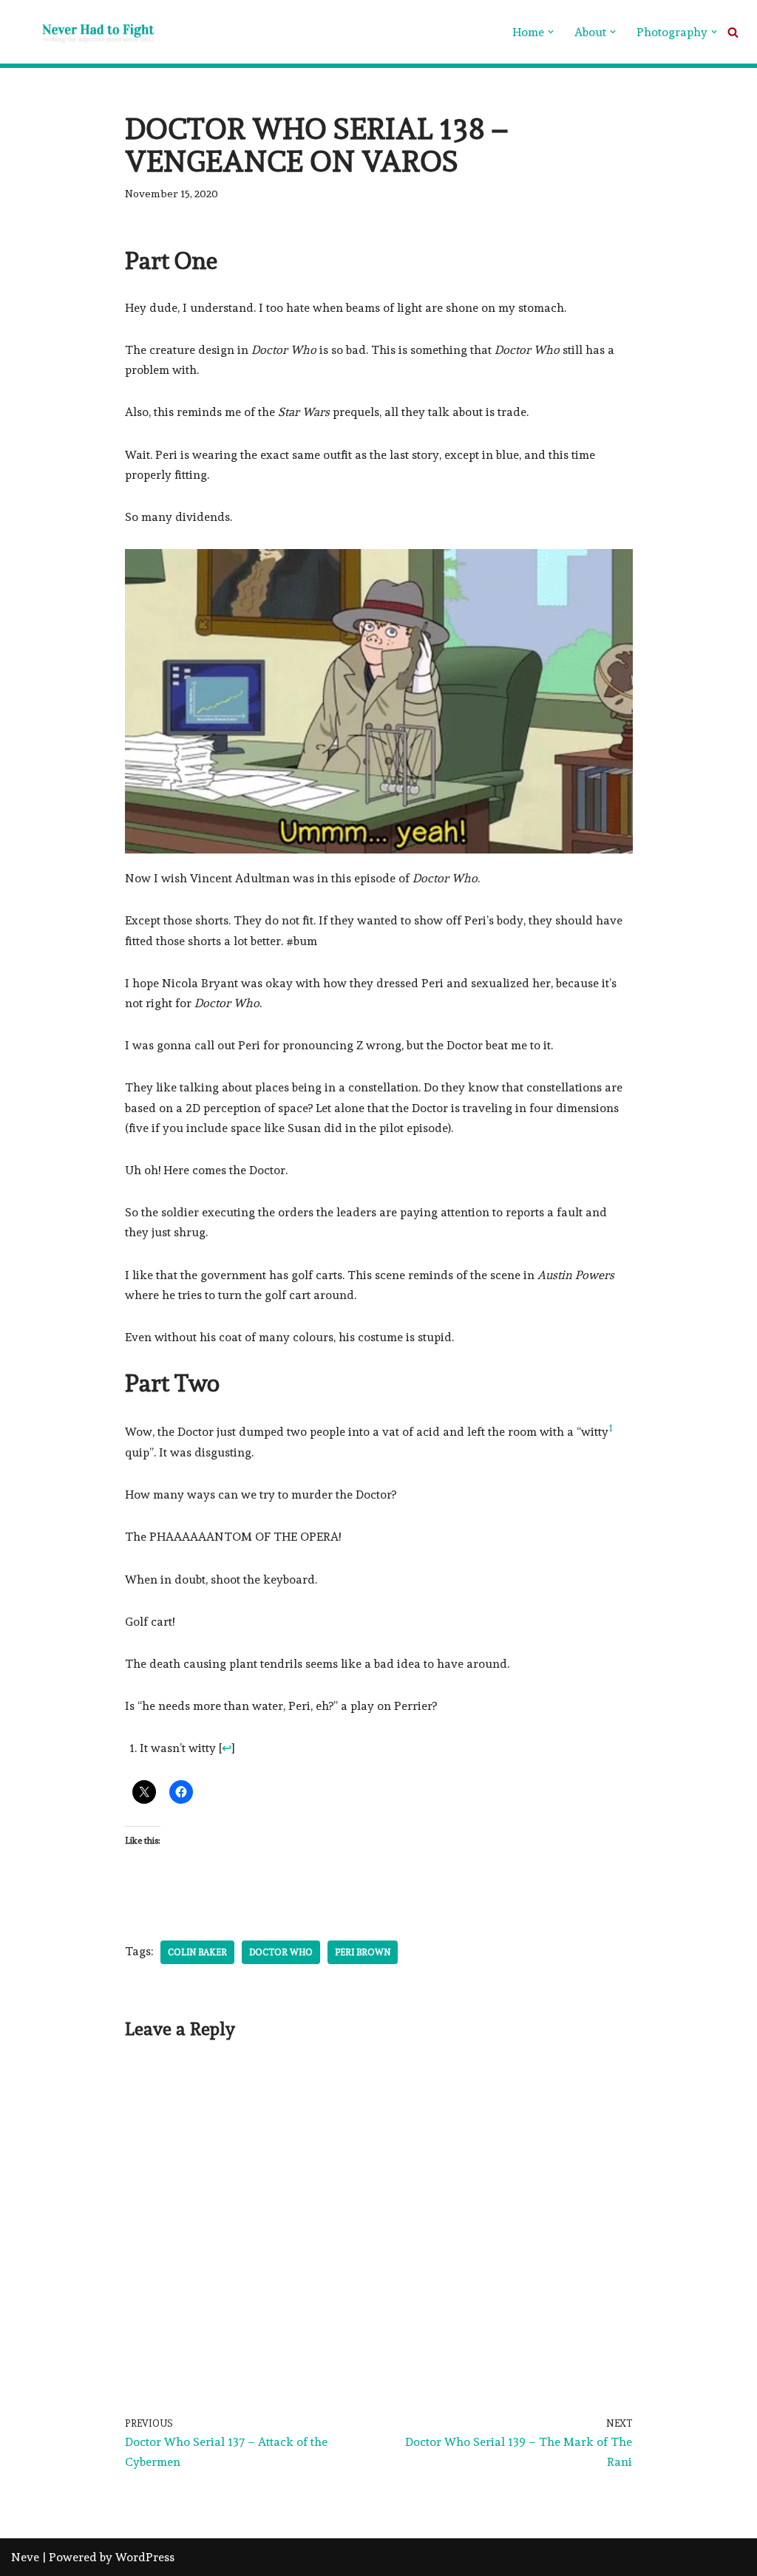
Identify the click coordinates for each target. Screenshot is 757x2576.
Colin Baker (197, 1952)
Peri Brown (363, 1952)
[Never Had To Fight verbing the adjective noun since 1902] (85, 32)
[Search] (733, 32)
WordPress (145, 2557)
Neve (25, 2557)
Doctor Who (281, 1952)
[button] (551, 32)
